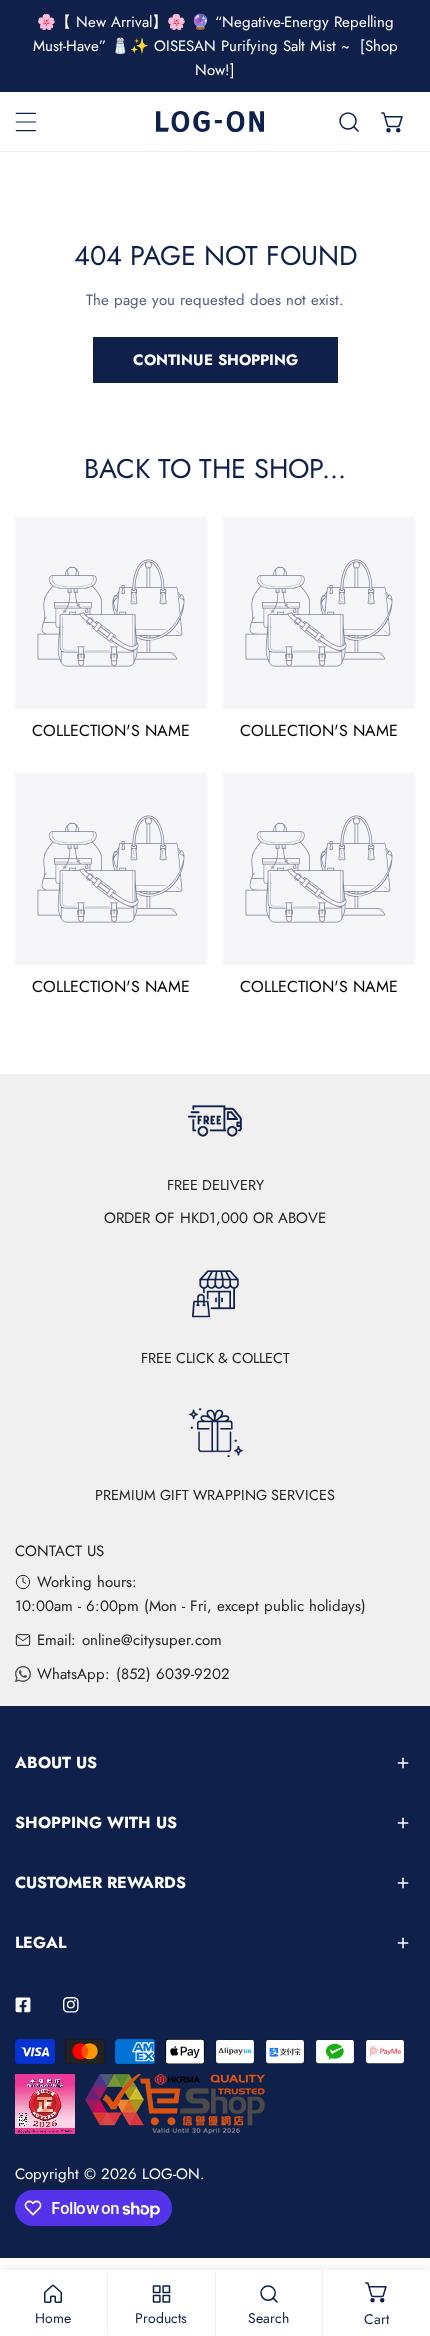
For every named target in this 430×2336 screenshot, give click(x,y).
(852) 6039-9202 (173, 1674)
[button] (393, 122)
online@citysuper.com (152, 1640)
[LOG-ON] (210, 121)
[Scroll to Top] (394, 2230)
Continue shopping (215, 360)
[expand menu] (26, 122)
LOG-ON (171, 2174)
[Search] (349, 122)
